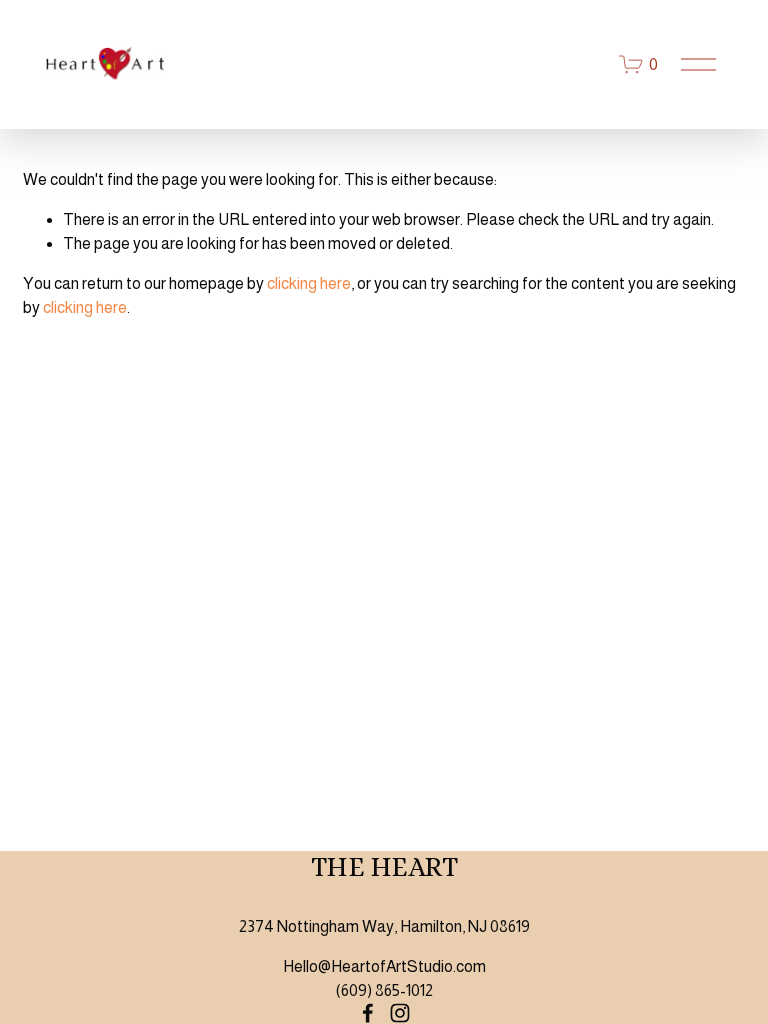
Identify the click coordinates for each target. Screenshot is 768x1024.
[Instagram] (400, 1013)
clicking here (309, 283)
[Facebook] (368, 1013)
